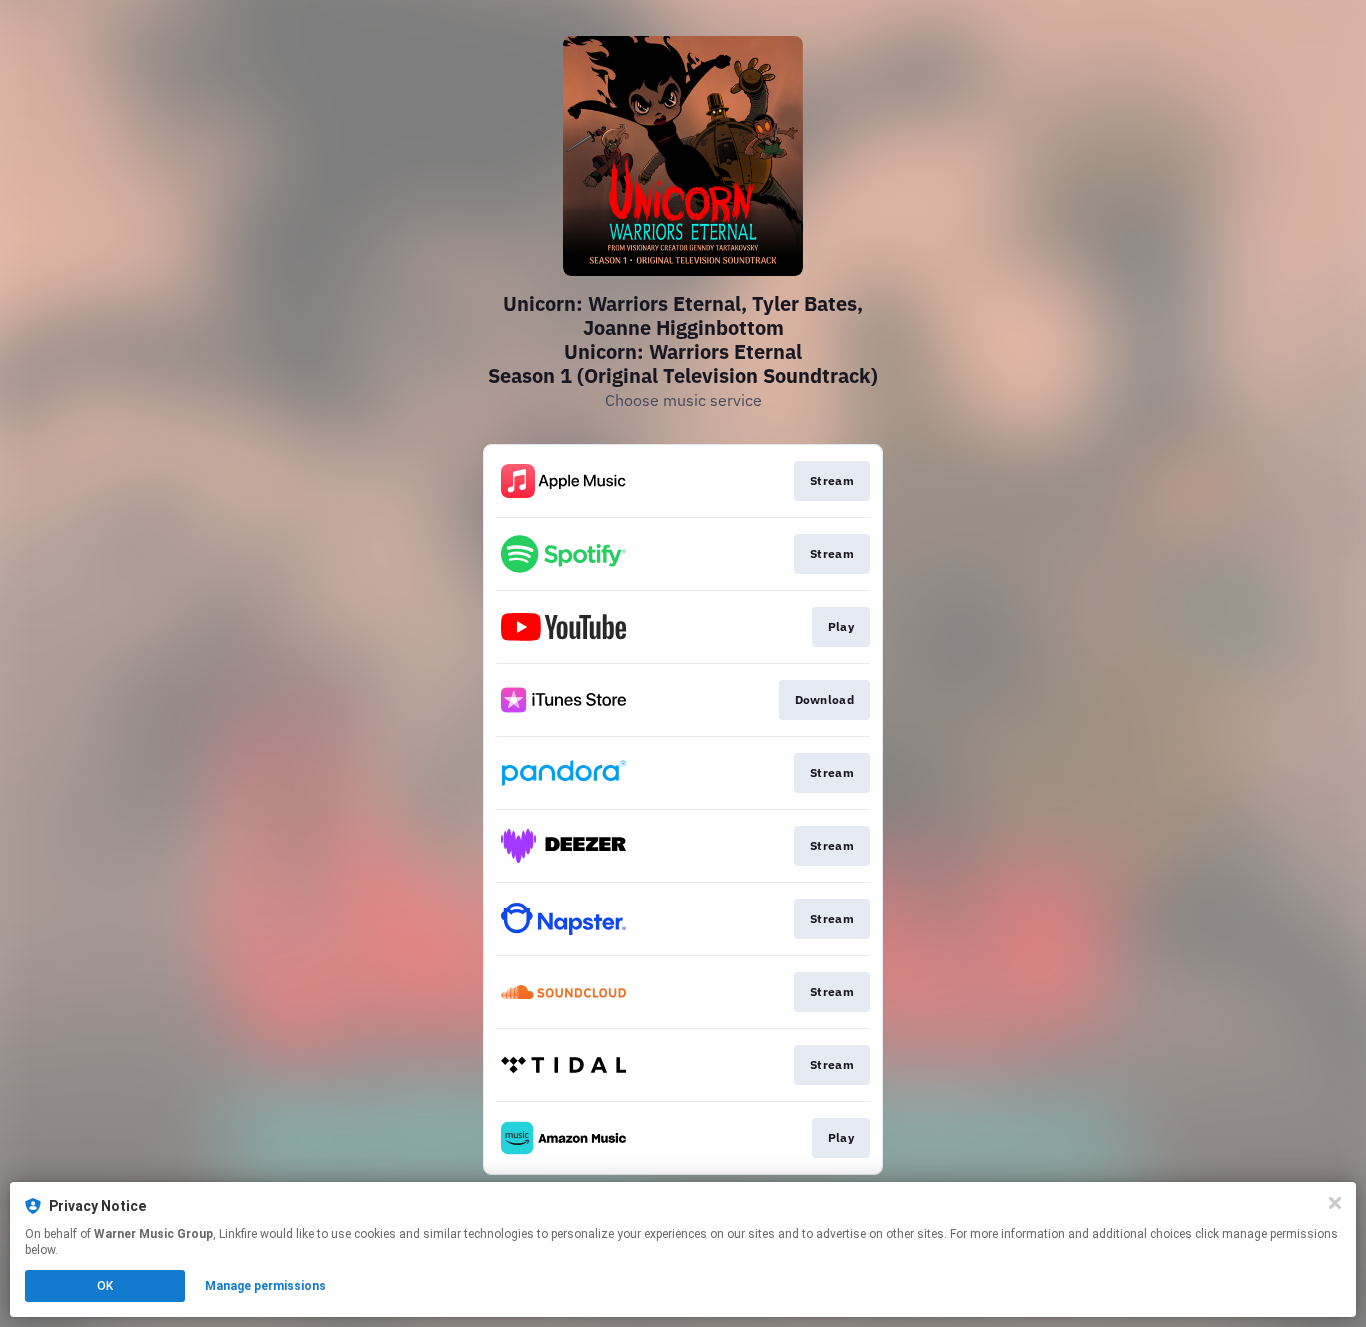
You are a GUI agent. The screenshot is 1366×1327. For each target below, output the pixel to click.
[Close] (1335, 1203)
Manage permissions (265, 1286)
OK (105, 1286)
